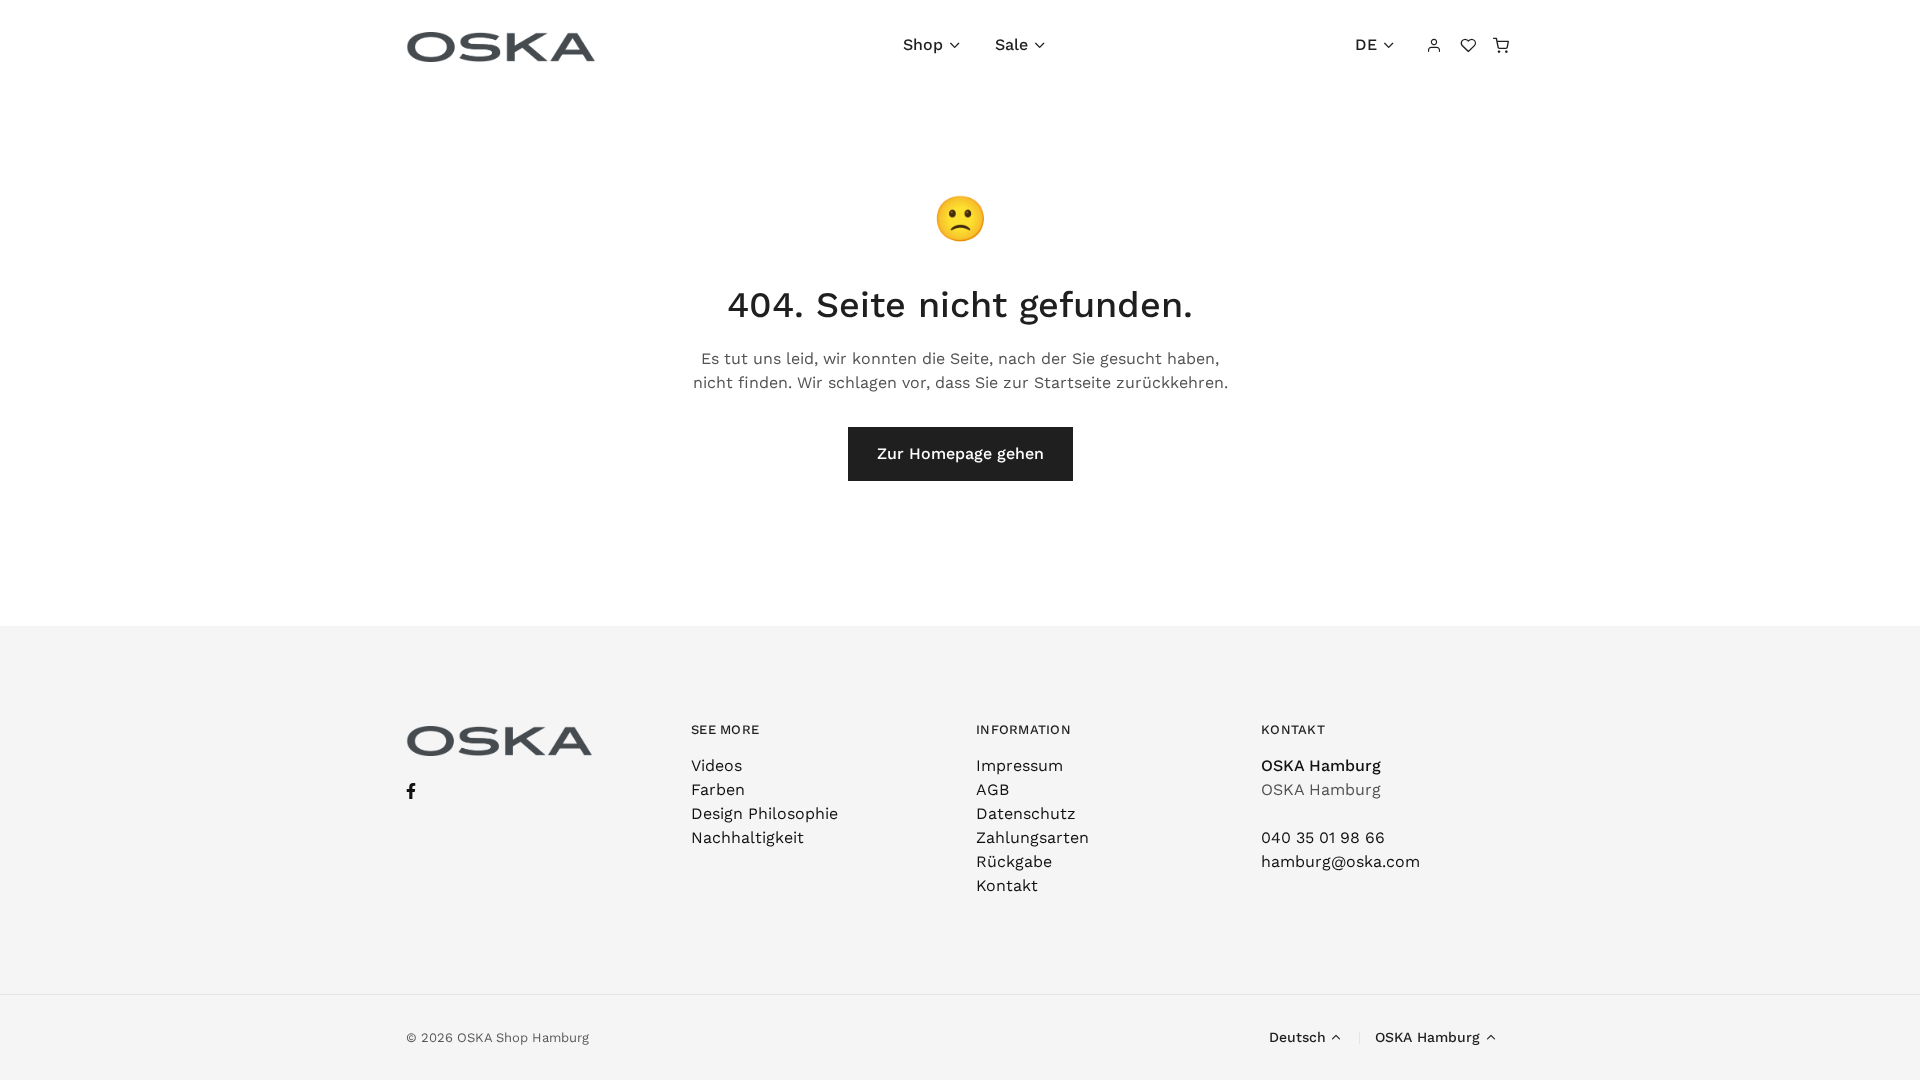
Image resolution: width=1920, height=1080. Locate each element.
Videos (716, 765)
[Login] (1434, 45)
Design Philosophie (764, 813)
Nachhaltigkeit (747, 837)
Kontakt (1007, 885)
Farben (718, 789)
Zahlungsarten (1032, 837)
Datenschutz (1026, 813)
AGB (992, 789)
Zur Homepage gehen (960, 453)
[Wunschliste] (1468, 45)
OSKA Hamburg (1321, 765)
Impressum (1019, 765)
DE (1366, 44)
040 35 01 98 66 (1323, 837)
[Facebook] (411, 791)
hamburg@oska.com (1340, 861)
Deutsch (1297, 1037)
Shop (923, 44)
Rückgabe (1014, 861)
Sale (1011, 44)
